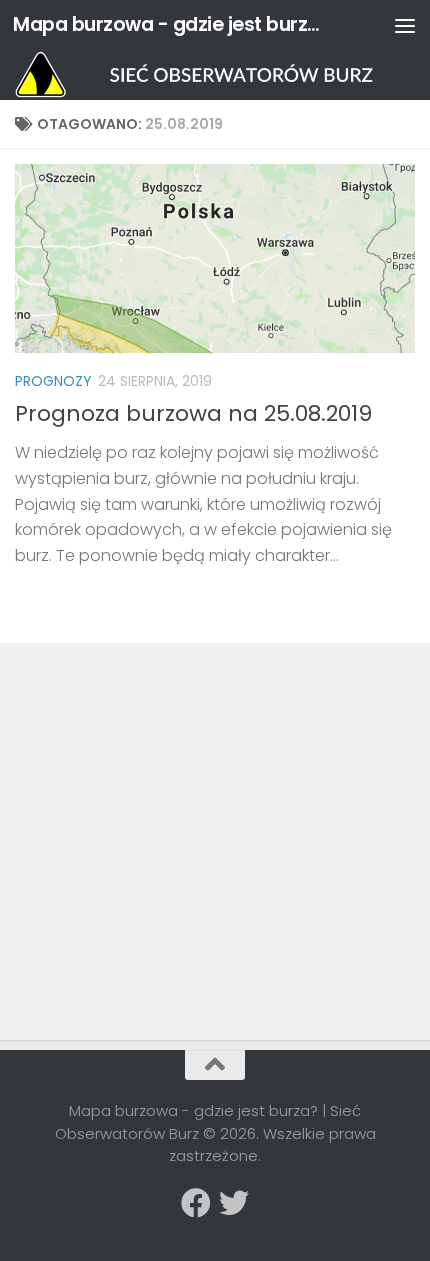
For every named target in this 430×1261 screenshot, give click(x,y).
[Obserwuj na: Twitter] (234, 1203)
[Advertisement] (165, 798)
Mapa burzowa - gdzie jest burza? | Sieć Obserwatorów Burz (168, 24)
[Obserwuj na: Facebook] (196, 1203)
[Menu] (405, 25)
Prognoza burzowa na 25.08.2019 (193, 413)
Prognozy (53, 381)
